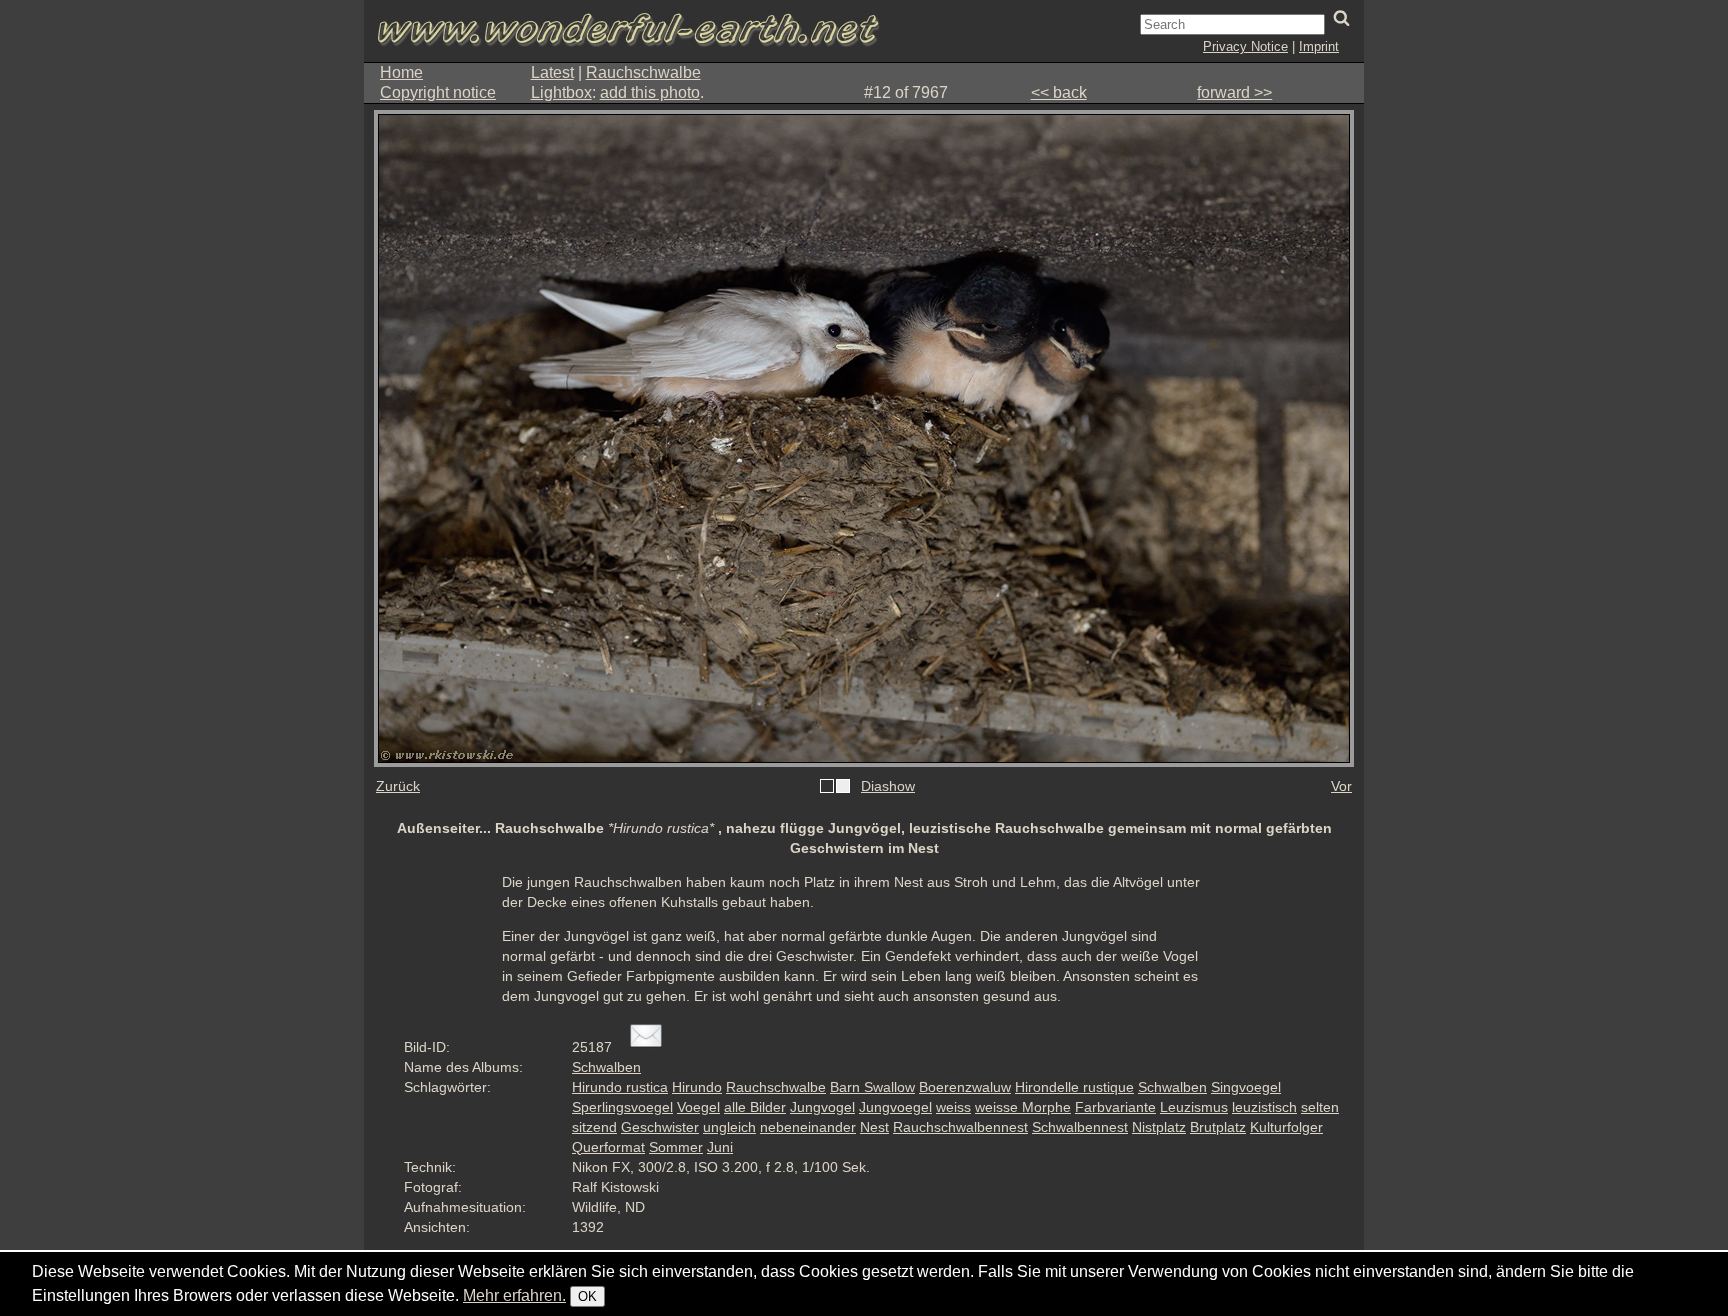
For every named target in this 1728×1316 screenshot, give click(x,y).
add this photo (650, 92)
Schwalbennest (1080, 1127)
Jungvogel (822, 1107)
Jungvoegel (895, 1107)
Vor (1341, 786)
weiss (953, 1107)
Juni (720, 1147)
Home (401, 72)
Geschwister (660, 1127)
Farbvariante (1115, 1107)
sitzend (594, 1127)
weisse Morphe (1023, 1107)
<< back (1059, 92)
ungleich (729, 1127)
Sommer (676, 1147)
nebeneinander (808, 1127)
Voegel (698, 1107)
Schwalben (606, 1067)
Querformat (608, 1147)
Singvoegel (1246, 1087)
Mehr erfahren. (514, 1295)
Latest (552, 72)
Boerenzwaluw (965, 1087)
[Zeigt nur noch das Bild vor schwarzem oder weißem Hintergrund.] (835, 787)
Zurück (398, 786)
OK (587, 1296)
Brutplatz (1218, 1127)
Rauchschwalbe (643, 72)
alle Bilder (755, 1107)
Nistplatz (1159, 1127)
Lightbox (561, 92)
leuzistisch (1264, 1107)
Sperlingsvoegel (622, 1107)
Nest (874, 1127)
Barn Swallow (872, 1087)
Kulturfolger (1286, 1127)
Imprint (1319, 46)
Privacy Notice (1245, 46)
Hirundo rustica (620, 1087)
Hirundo (697, 1087)
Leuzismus (1194, 1107)
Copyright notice (438, 92)
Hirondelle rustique (1074, 1087)
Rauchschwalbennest (960, 1127)
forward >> (1234, 92)
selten (1320, 1107)
